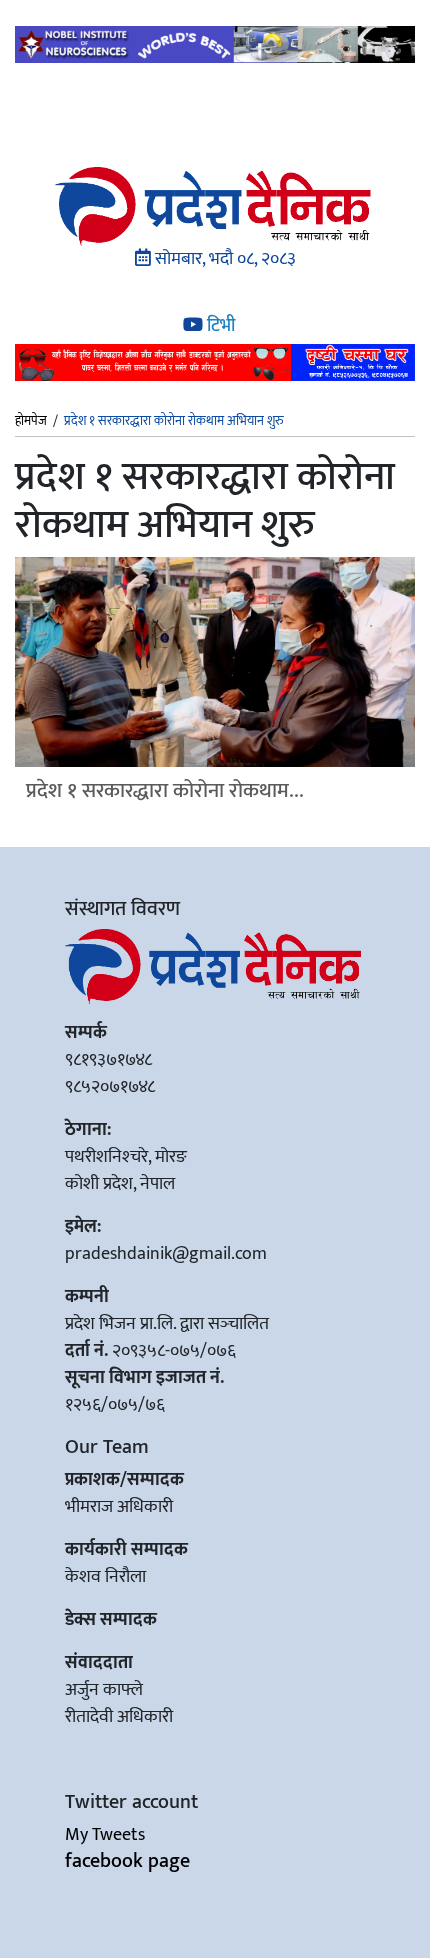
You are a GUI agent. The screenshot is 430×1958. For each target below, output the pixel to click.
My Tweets (105, 1835)
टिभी (219, 326)
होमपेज (31, 422)
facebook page (127, 1861)
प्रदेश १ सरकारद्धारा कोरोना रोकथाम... (165, 790)
